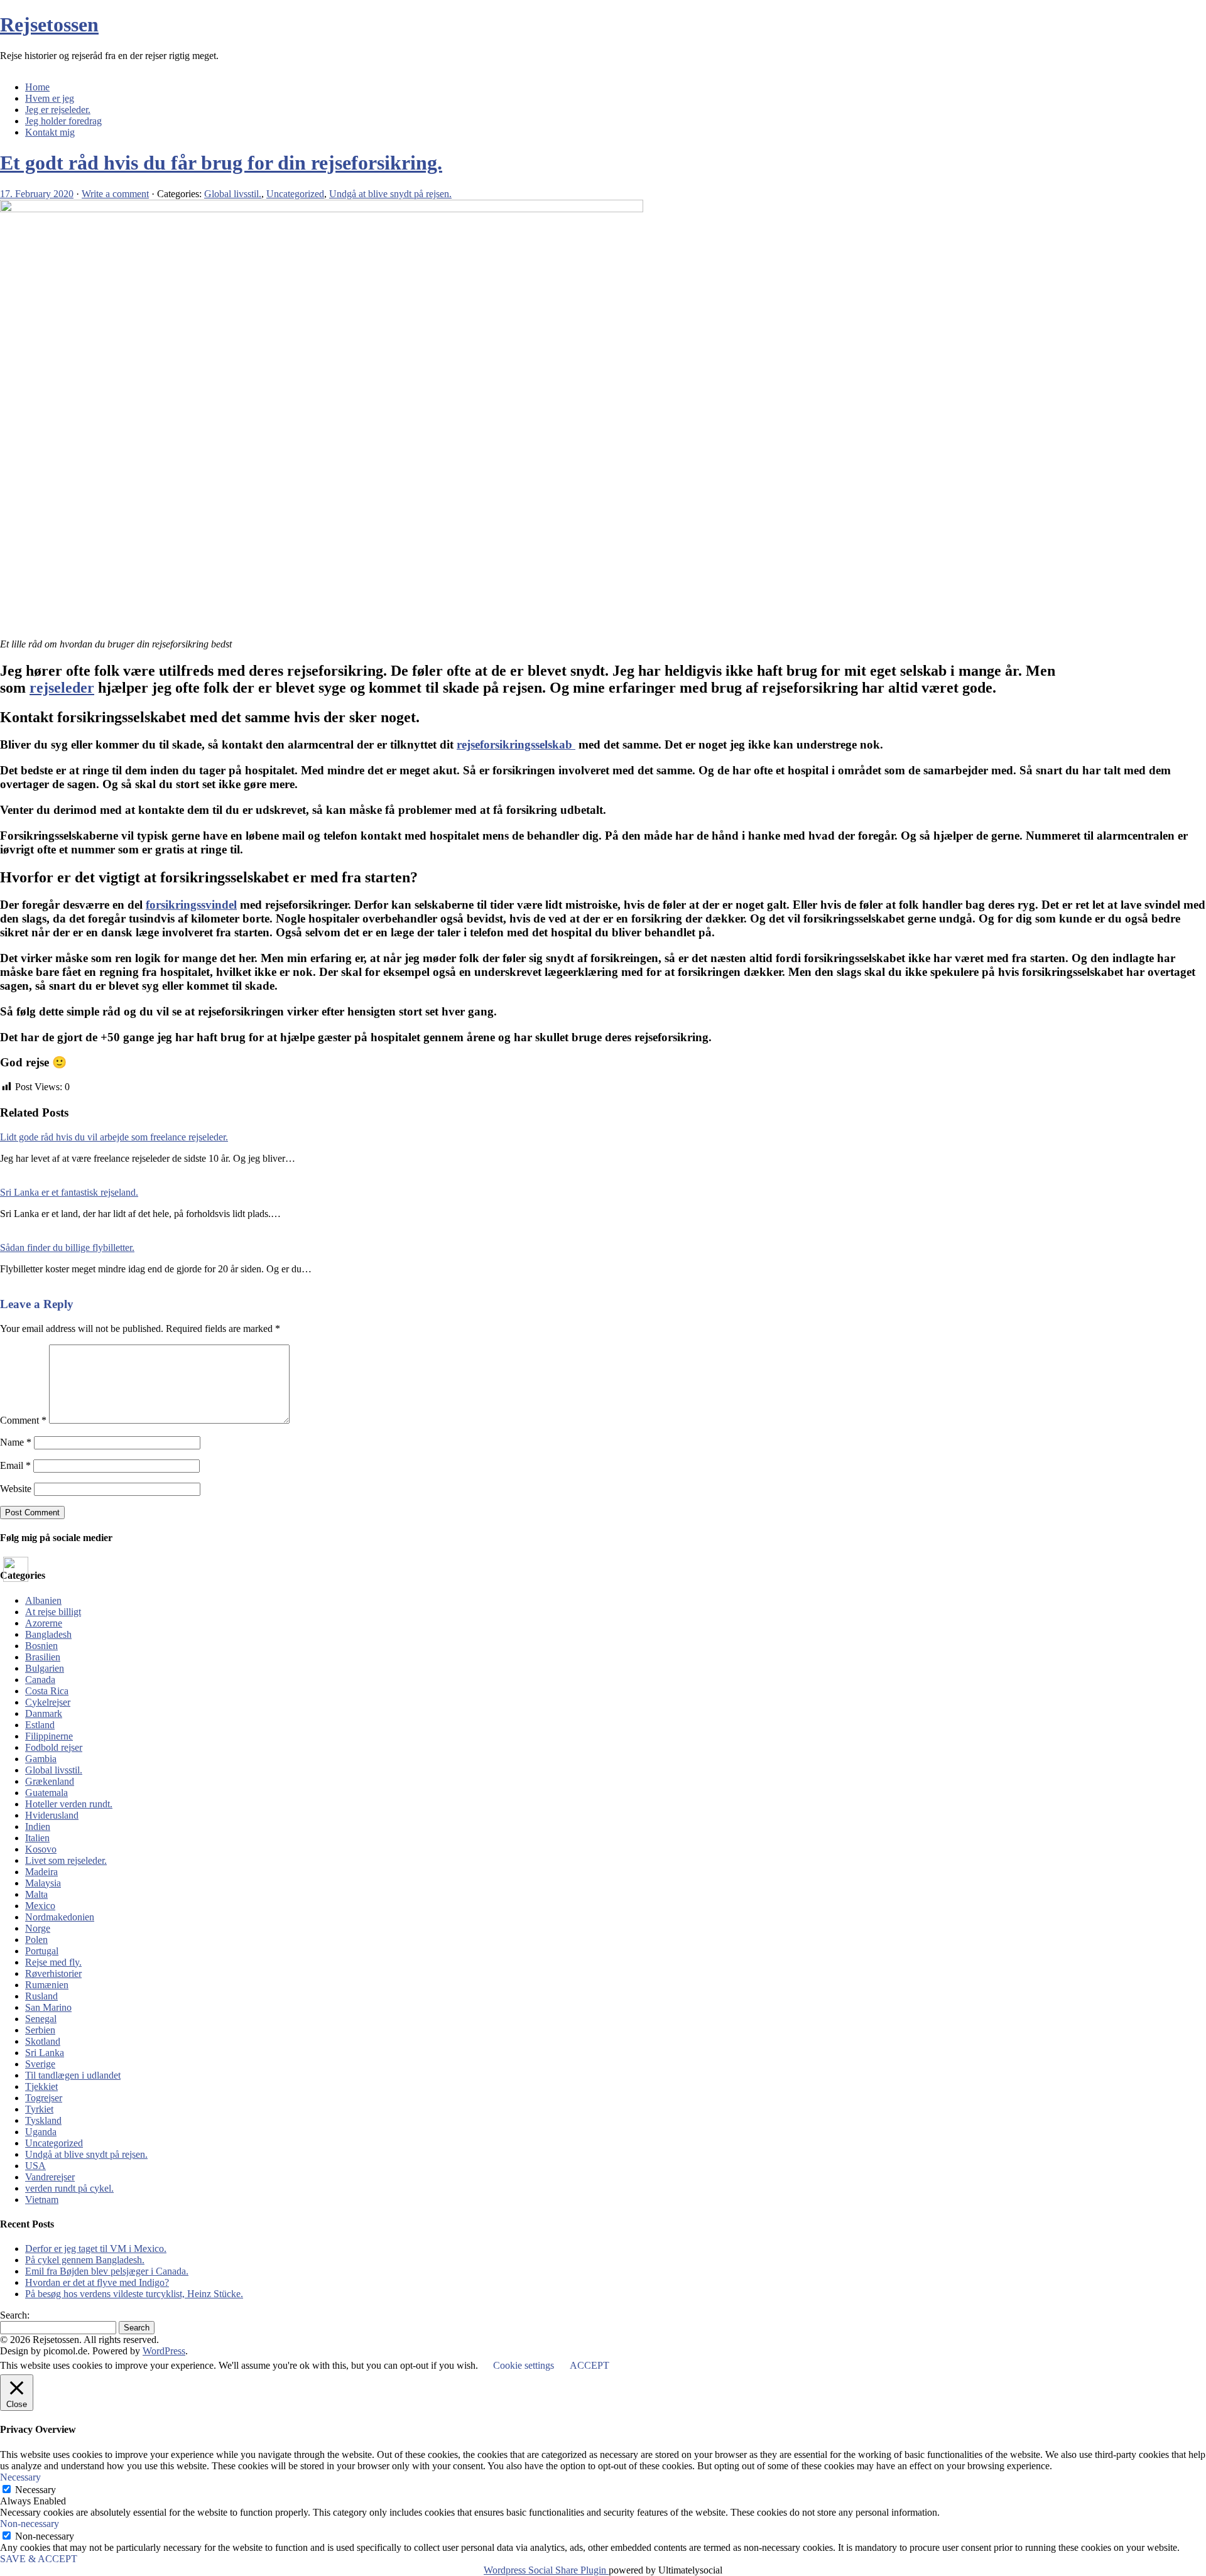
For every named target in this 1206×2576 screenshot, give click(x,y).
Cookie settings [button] (524, 2365)
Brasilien (43, 1657)
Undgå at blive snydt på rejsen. (390, 194)
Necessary (35, 2490)
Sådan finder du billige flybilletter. (67, 1247)
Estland (40, 1725)
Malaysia (43, 1883)
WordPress (164, 2351)
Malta (36, 1894)
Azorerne (44, 1623)
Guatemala (46, 1793)
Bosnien (41, 1646)
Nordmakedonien (60, 1917)
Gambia (41, 1759)
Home (37, 87)
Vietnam (42, 2200)
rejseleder (62, 688)
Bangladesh (48, 1634)
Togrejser (44, 2098)
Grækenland (50, 1781)
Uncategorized (295, 194)
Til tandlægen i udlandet (73, 2075)
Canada (40, 1680)
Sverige (40, 2064)
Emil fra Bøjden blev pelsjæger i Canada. (107, 2271)
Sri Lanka (45, 2053)
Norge (38, 1928)
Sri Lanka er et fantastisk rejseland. (69, 1192)
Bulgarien (45, 1668)
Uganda (41, 2132)
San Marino (48, 2007)
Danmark (44, 1713)
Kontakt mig (50, 132)
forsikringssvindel (191, 905)
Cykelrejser (48, 1702)
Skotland (43, 2041)
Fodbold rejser (54, 1747)
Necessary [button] (20, 2477)
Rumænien (47, 1985)
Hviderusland (52, 1815)
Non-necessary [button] (30, 2524)
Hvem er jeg (50, 98)
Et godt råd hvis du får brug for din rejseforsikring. (221, 163)
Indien (38, 1826)
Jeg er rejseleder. (58, 110)
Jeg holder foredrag (63, 121)
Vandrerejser (50, 2177)
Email (15, 1465)
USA (35, 2166)
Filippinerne (49, 1736)
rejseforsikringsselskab (516, 744)
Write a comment (115, 194)
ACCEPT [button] (589, 2365)
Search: (15, 2315)
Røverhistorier (53, 1973)
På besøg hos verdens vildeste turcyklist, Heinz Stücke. (134, 2294)
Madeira (41, 1872)
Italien (37, 1838)
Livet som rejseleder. (66, 1860)
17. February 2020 (37, 194)
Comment (23, 1420)
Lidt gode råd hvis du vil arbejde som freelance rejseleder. (114, 1137)
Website (16, 1489)
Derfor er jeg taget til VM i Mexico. (96, 2249)
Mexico (40, 1906)
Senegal (41, 2019)
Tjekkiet (41, 2086)
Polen (36, 1940)
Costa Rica (47, 1691)
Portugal (42, 1951)
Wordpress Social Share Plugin (546, 2570)
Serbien (40, 2030)
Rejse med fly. (53, 1962)
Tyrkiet (39, 2109)
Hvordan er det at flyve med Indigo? (97, 2282)
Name (16, 1442)
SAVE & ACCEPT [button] (39, 2559)
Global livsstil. (233, 194)
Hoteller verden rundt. (69, 1804)
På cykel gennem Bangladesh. (85, 2260)
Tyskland (43, 2120)
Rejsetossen (49, 24)
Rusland (41, 1996)
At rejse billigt (53, 1612)
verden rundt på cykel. (69, 2188)
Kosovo (41, 1849)
